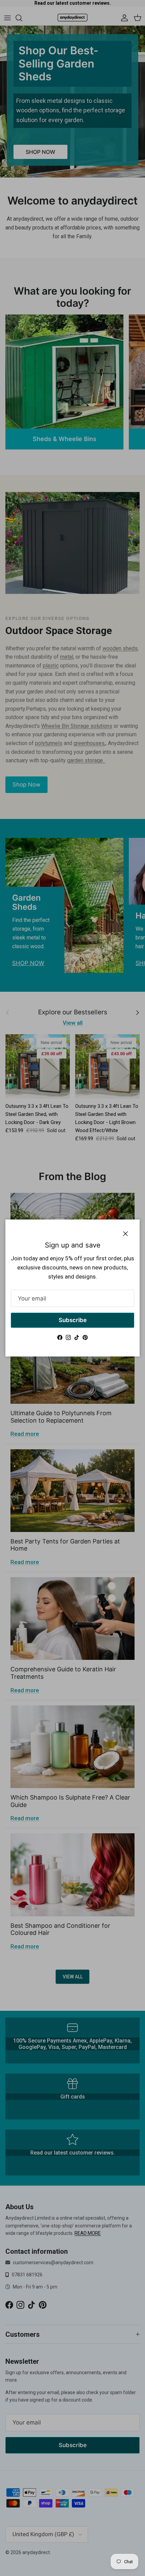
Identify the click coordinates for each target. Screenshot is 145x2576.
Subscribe (73, 1320)
